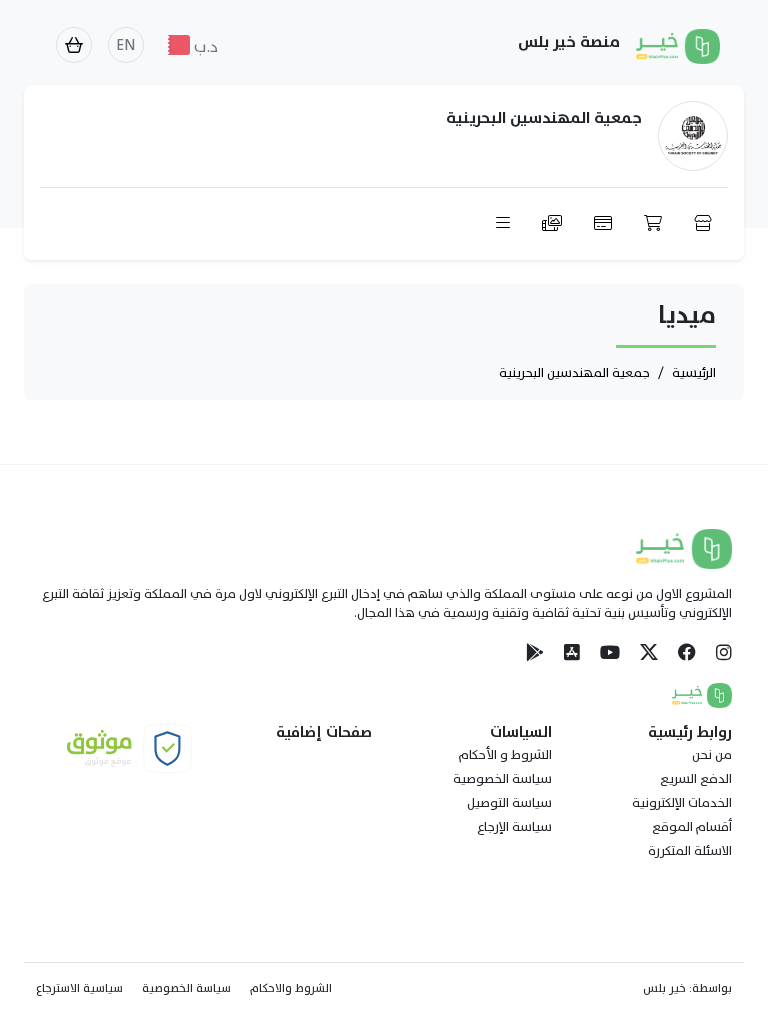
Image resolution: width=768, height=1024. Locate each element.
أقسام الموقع (692, 827)
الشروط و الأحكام (505, 755)
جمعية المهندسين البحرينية (574, 373)
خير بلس (664, 988)
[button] (548, 224)
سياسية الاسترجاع (79, 988)
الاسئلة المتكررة (690, 851)
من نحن (712, 755)
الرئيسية (694, 373)
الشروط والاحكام (291, 988)
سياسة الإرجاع (514, 827)
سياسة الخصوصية (502, 779)
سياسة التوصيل (509, 803)
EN (126, 45)
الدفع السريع (696, 779)
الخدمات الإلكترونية (682, 803)
